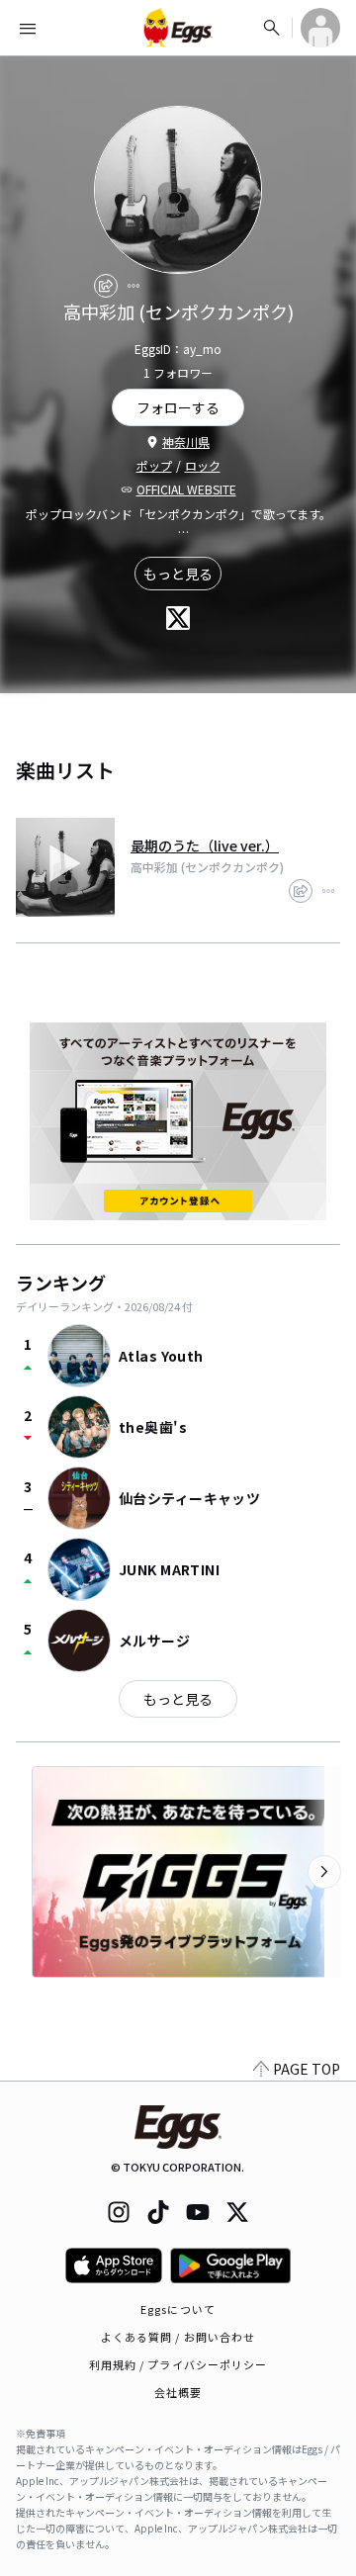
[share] (106, 286)
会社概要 (178, 2392)
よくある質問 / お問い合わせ (178, 2337)
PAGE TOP (307, 2069)
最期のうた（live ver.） (205, 845)
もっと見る (178, 574)
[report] (133, 286)
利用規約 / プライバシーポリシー (178, 2364)
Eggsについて (178, 2309)
